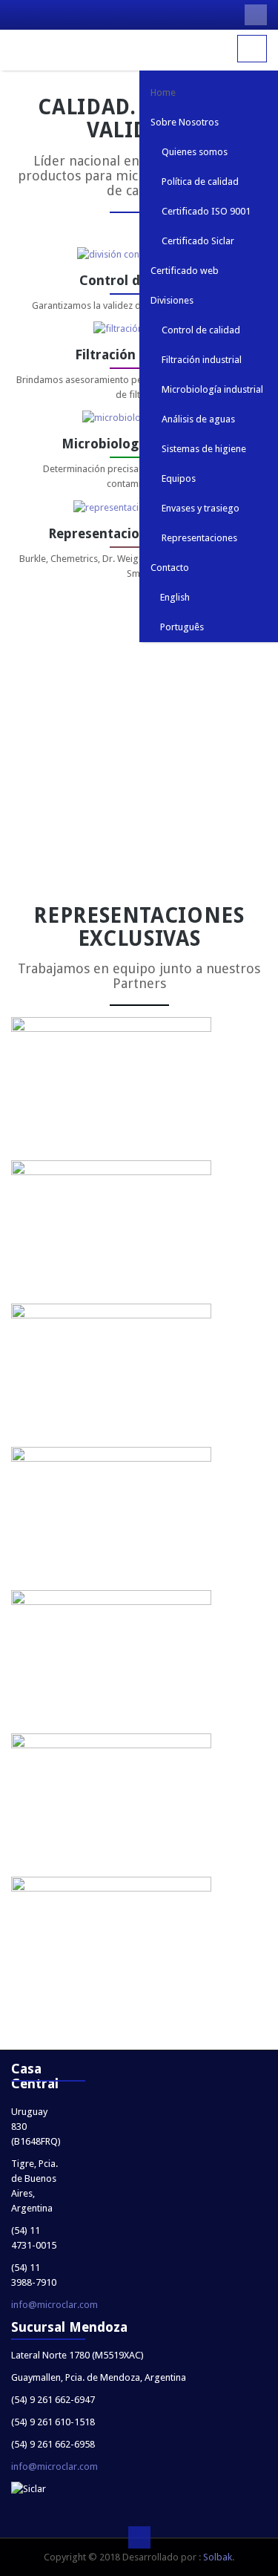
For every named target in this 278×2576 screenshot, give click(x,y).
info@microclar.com (54, 2305)
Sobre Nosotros (185, 122)
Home (163, 92)
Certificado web (185, 271)
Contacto (170, 568)
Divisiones (172, 300)
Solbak (218, 2557)
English (174, 597)
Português (181, 627)
